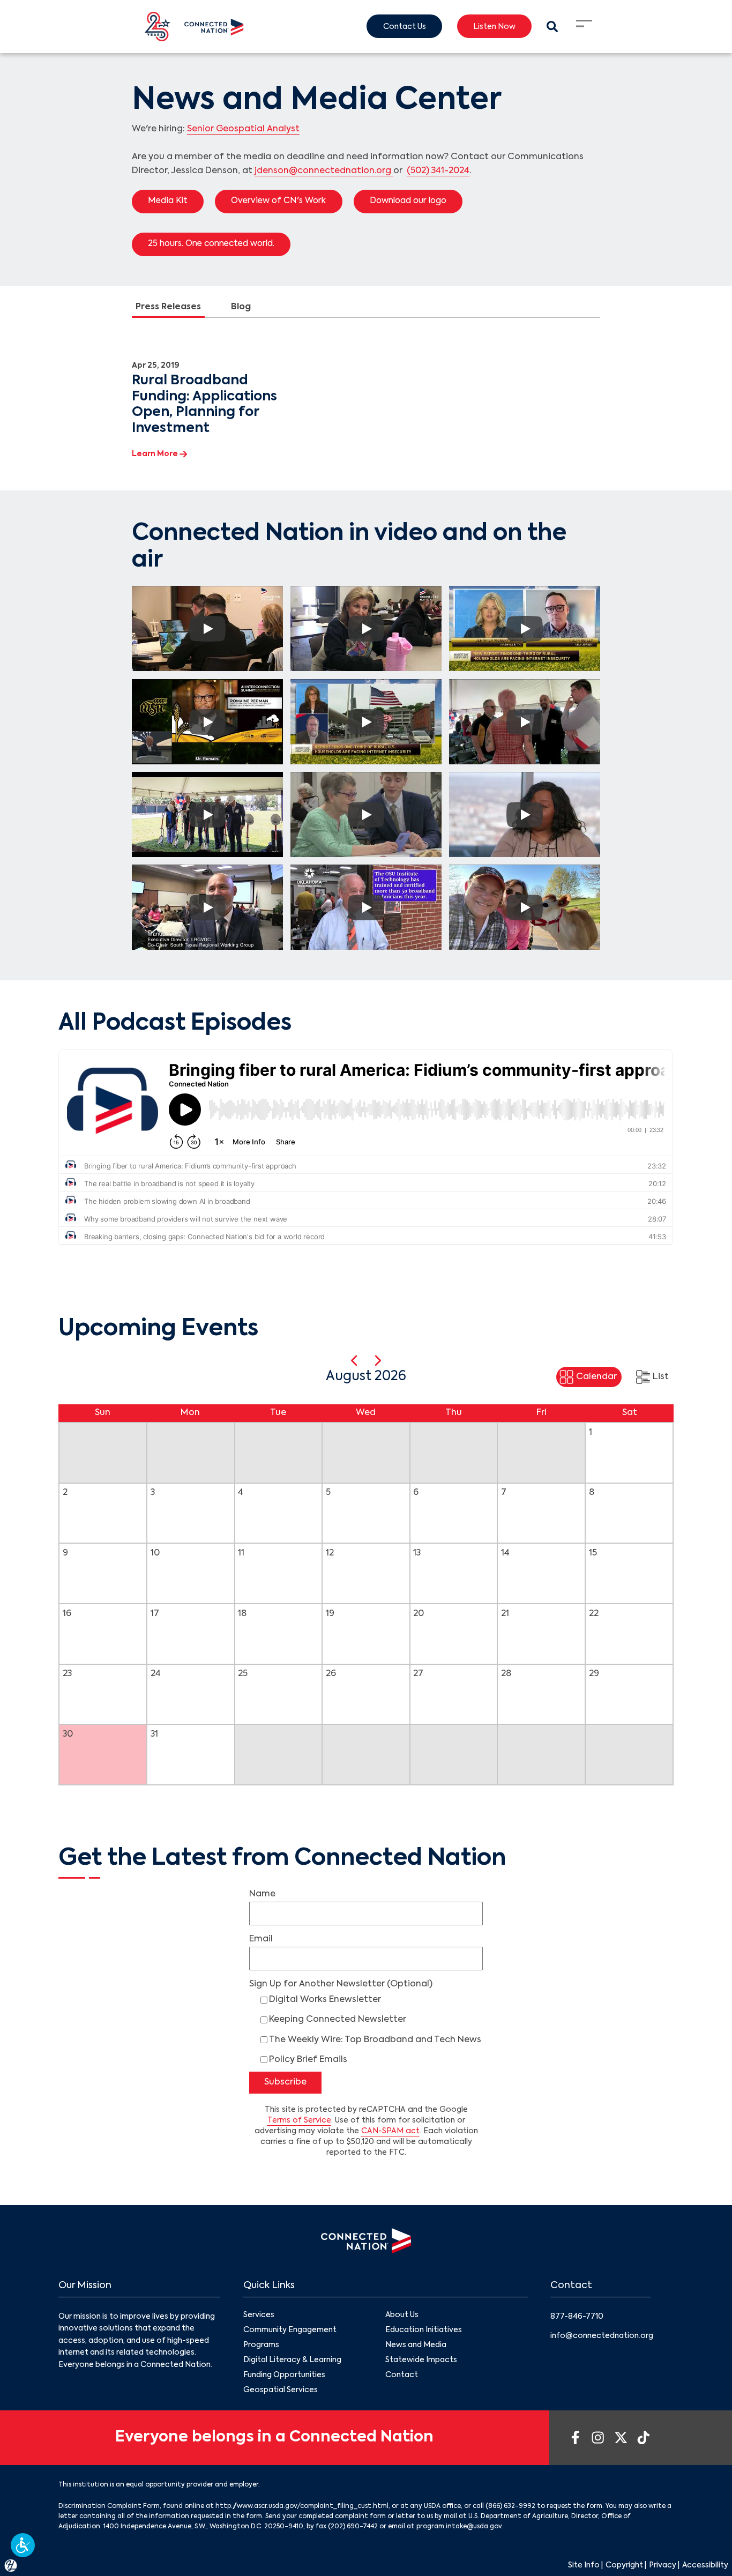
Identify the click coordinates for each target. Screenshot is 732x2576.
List (661, 1377)
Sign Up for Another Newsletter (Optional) (341, 1984)
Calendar (596, 1377)
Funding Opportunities (284, 2375)
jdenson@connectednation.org (324, 171)
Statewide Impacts (421, 2360)
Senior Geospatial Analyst (243, 129)
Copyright (624, 2565)
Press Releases (168, 307)
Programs (261, 2345)
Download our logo (408, 201)
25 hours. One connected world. (211, 244)
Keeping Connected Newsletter (338, 2020)
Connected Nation (335, 743)
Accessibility (705, 2565)
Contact (402, 2375)
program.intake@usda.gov (459, 2527)
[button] (23, 2545)
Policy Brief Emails (308, 2060)
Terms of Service (299, 2120)
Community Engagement (290, 2330)
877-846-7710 (577, 2317)
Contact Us (405, 27)
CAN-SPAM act (390, 2131)
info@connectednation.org (602, 2336)
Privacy (663, 2565)
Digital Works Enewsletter (325, 2000)
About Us (402, 2315)
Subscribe (285, 2082)
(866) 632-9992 (510, 2506)
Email (261, 1939)
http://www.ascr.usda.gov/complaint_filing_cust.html (302, 2506)
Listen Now (494, 27)
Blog (241, 307)
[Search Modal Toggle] (552, 27)
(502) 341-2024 (438, 171)
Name (262, 1894)
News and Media (416, 2345)
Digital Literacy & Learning (292, 2360)
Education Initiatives (424, 2330)
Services (259, 2315)
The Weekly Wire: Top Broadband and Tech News (375, 2040)
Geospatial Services (281, 2390)
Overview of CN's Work (278, 201)
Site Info (584, 2565)
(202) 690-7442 (353, 2527)
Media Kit (168, 201)
